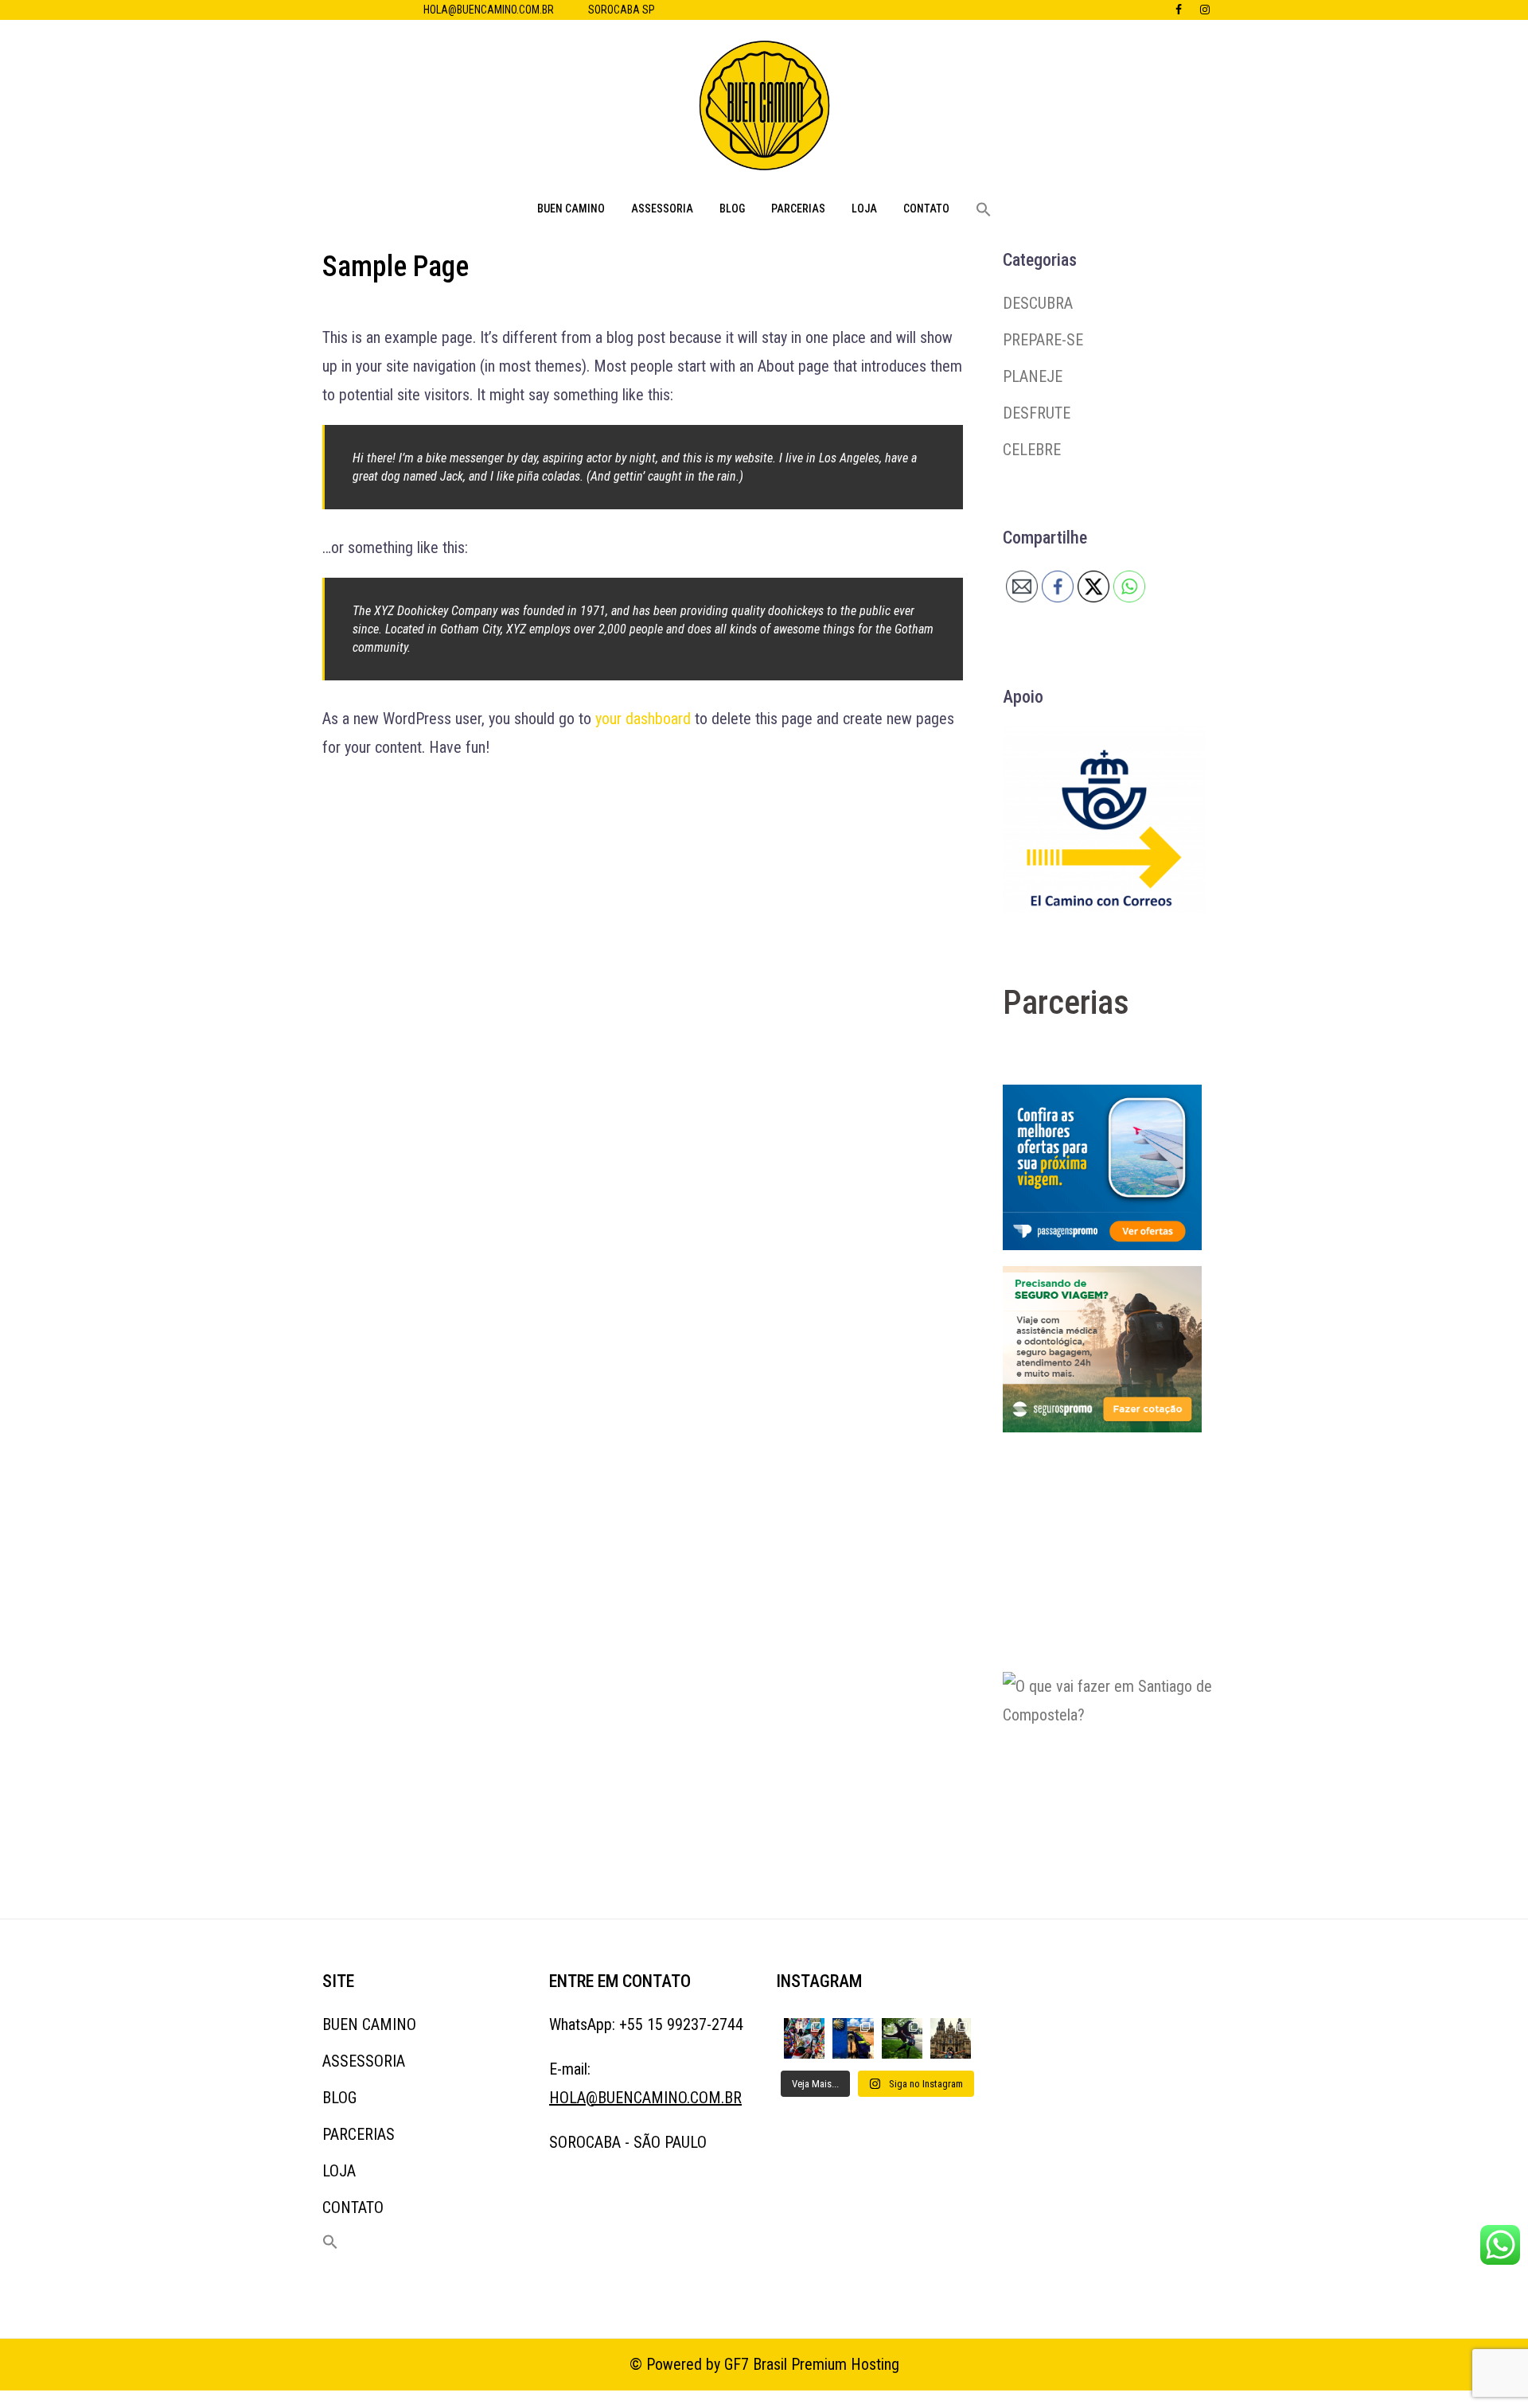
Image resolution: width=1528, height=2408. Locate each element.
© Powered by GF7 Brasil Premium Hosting (764, 2364)
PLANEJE (1033, 376)
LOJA (864, 208)
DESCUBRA (1038, 303)
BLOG (732, 208)
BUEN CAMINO (571, 208)
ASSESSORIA (662, 208)
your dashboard (643, 719)
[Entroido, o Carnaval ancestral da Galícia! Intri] (804, 2038)
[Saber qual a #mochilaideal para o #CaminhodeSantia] (853, 2038)
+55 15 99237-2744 (681, 2024)
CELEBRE (1032, 450)
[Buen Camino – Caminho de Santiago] (764, 110)
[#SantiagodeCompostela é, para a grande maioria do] (951, 2038)
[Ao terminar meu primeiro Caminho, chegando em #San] (902, 2038)
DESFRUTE (1037, 413)
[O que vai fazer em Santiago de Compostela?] (1122, 1770)
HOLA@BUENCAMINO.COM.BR (489, 10)
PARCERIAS (798, 208)
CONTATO (926, 208)
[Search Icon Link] (984, 210)
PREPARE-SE (1043, 340)
